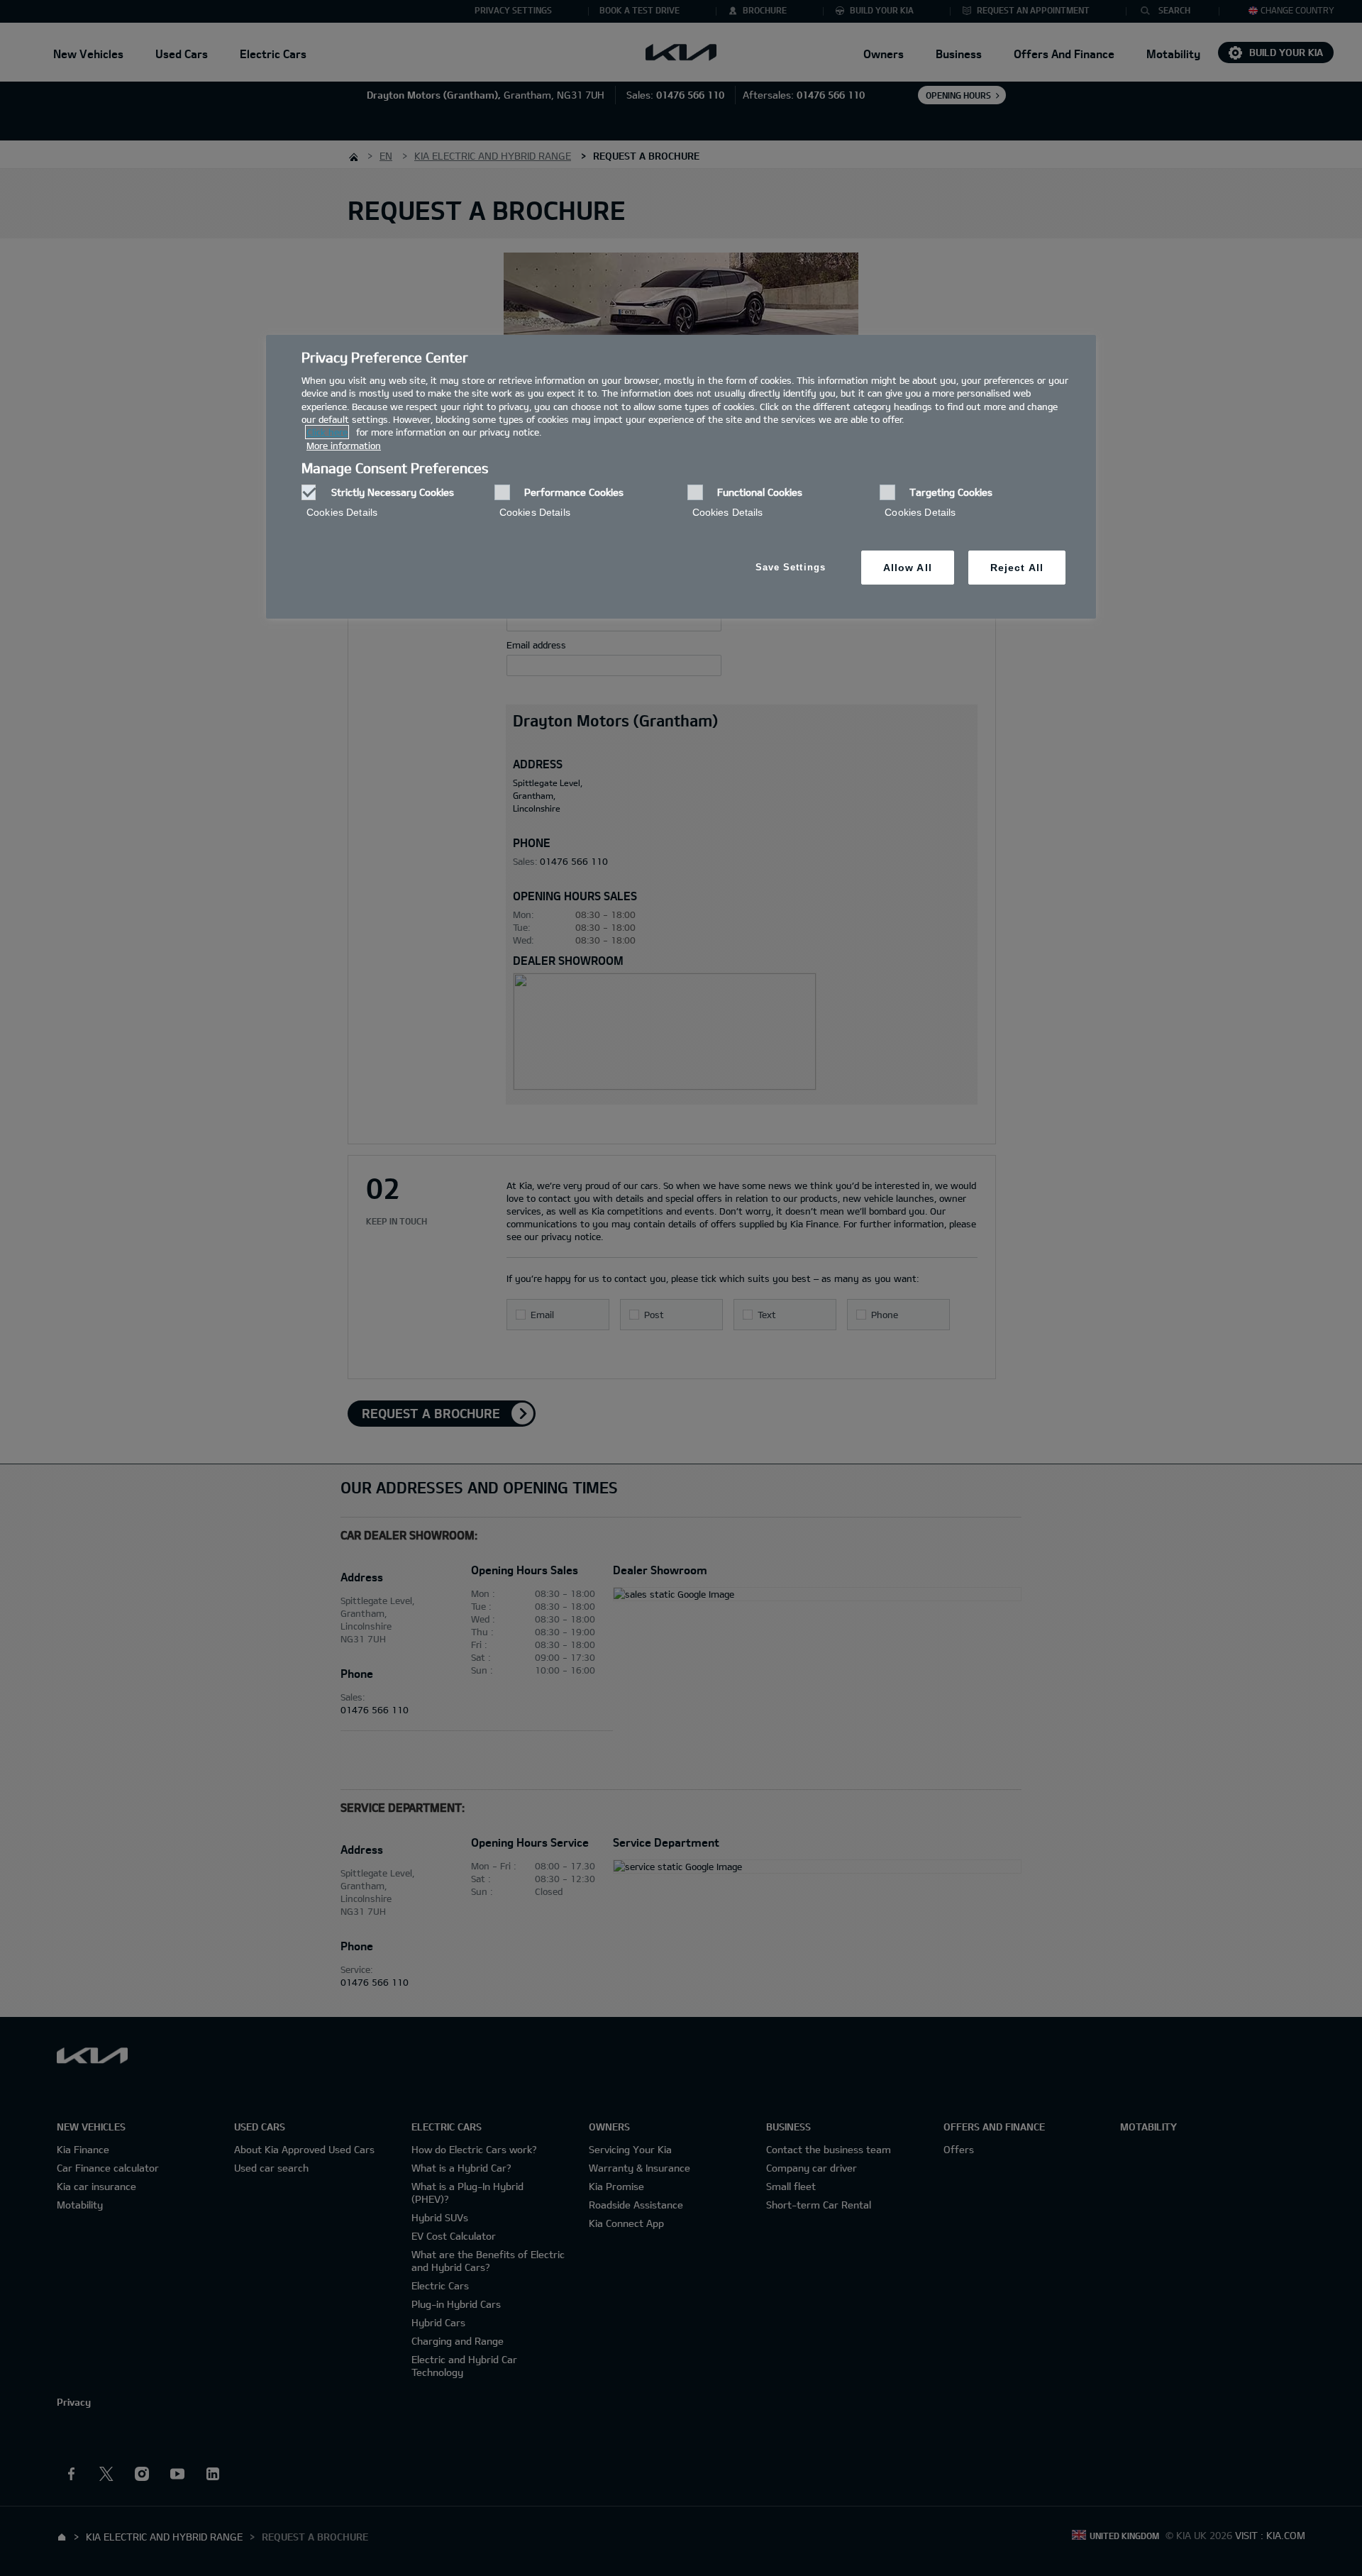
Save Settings (791, 567)
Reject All (1017, 568)
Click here (327, 432)
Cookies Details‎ (342, 512)
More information (344, 446)
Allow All (908, 568)
